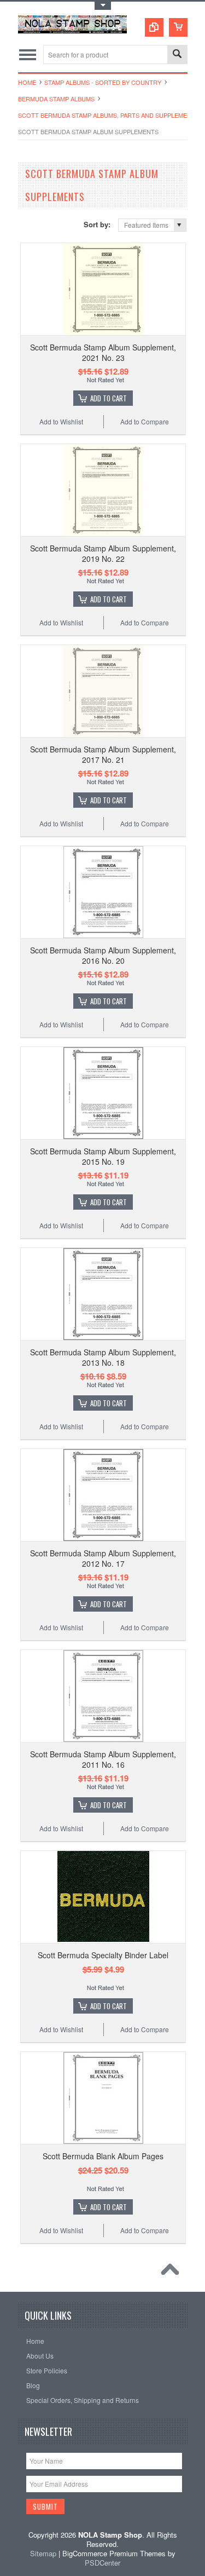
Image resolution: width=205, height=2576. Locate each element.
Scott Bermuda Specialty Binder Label (103, 1955)
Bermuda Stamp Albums (56, 99)
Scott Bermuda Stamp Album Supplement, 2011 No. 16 (103, 1759)
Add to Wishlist (61, 421)
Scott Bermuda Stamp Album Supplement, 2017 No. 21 (103, 754)
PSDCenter (102, 2563)
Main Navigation (28, 54)
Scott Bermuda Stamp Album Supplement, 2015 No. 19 (103, 1156)
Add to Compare (145, 421)
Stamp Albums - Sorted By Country (103, 82)
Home (27, 82)
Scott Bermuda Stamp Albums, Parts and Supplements (109, 115)
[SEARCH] (177, 55)
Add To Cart (109, 398)
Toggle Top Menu (103, 6)
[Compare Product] (154, 27)
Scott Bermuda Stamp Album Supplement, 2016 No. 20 (103, 955)
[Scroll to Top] (173, 2272)
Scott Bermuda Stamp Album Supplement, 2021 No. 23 (103, 352)
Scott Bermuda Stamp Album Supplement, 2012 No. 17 (103, 1558)
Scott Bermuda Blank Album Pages (103, 2156)
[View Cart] (178, 27)
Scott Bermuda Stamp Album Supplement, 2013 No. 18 (103, 1357)
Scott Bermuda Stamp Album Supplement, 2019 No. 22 (103, 553)
